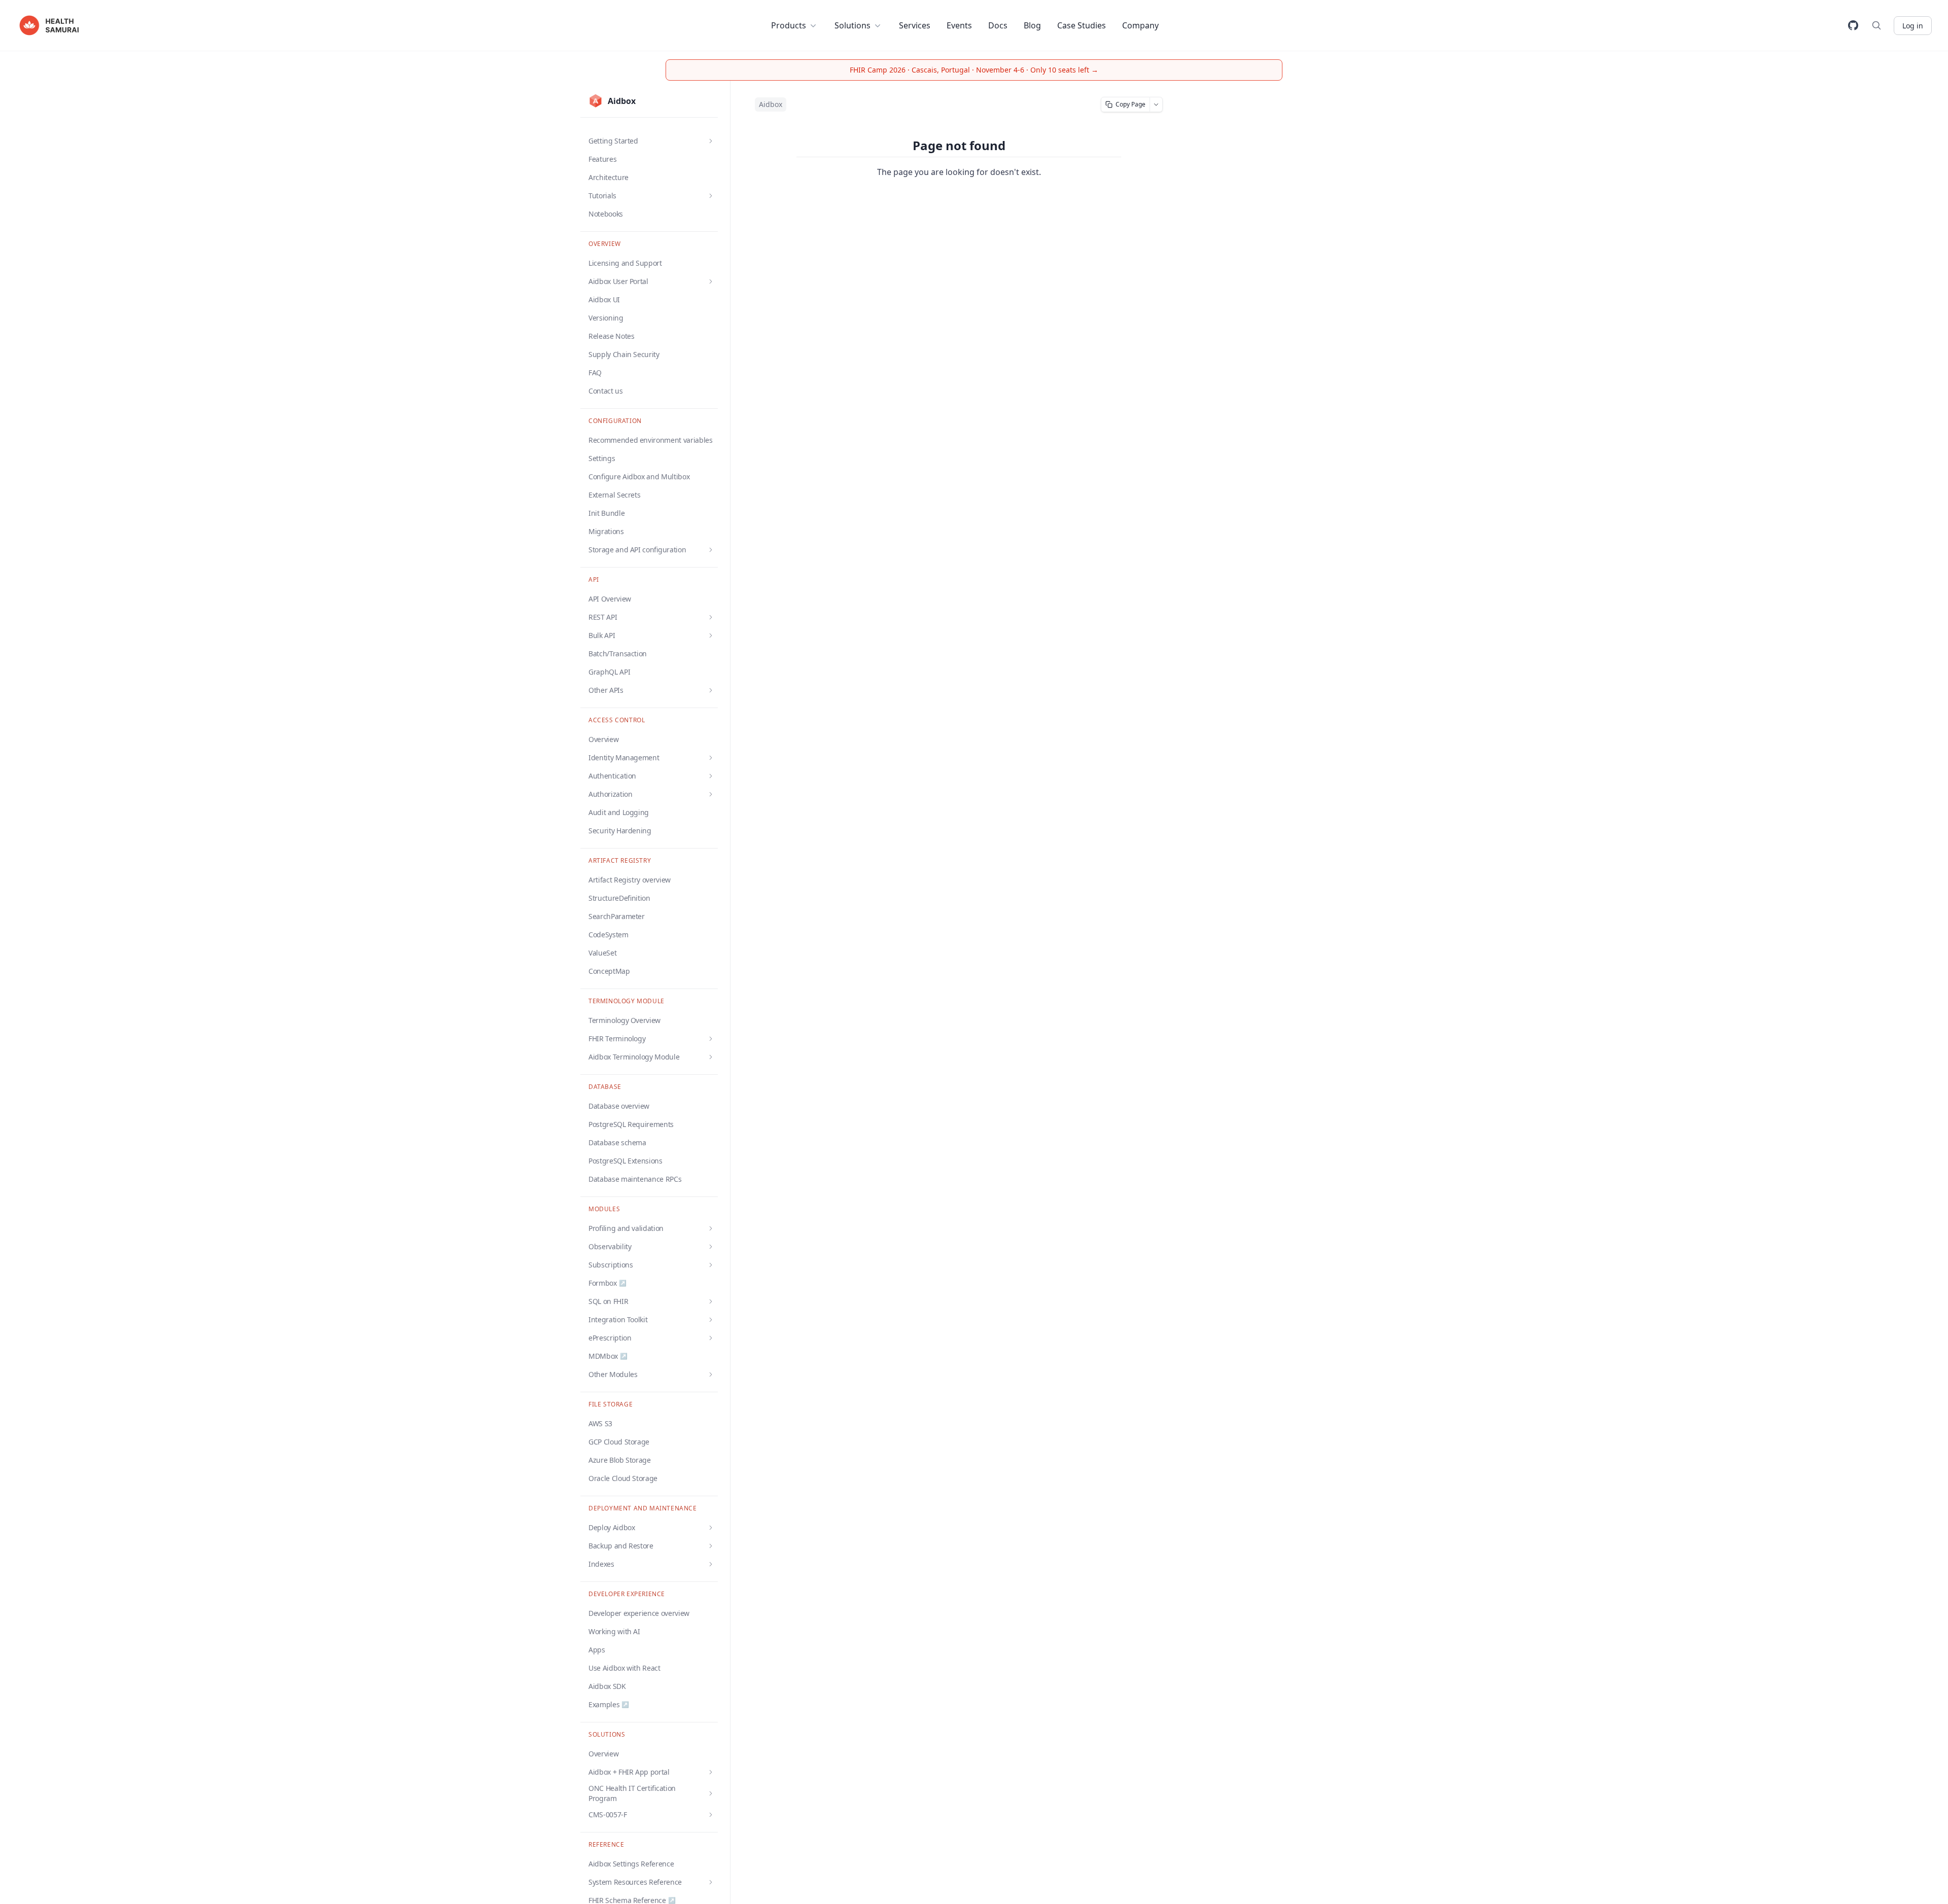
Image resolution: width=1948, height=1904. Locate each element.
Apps (597, 1650)
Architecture (608, 177)
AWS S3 (600, 1423)
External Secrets (614, 495)
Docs (998, 25)
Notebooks (606, 214)
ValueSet (602, 953)
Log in (1913, 26)
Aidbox (771, 104)
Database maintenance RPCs (635, 1179)
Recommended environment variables (650, 440)
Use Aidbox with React (624, 1668)
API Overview (610, 599)
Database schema (617, 1142)
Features (602, 159)
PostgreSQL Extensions (625, 1161)
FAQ (595, 373)
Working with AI (614, 1631)
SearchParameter (617, 916)
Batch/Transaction (618, 654)
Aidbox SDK (607, 1686)
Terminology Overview (624, 1020)
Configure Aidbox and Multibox (639, 477)
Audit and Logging (619, 812)
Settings (602, 458)
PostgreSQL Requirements (631, 1124)
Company (1140, 25)
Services (915, 25)
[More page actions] (1156, 104)
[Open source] (1853, 25)
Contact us (606, 391)
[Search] (1876, 25)
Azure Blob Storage (620, 1460)
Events (959, 25)
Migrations (606, 531)
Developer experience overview (639, 1613)
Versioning (606, 318)
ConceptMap (609, 971)
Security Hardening (620, 831)
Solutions (853, 25)
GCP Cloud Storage (619, 1442)
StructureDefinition (619, 898)
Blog (1032, 25)
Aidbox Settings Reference (631, 1864)
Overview (603, 739)
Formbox (607, 1283)
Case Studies (1082, 25)
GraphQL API (609, 672)
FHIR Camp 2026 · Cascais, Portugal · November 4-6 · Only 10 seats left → (974, 70)
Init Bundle (606, 513)
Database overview (619, 1106)
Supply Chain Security (624, 354)
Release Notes (611, 336)
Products (789, 25)
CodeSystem (608, 935)
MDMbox (608, 1356)
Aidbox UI (604, 299)
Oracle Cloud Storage (623, 1478)
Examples (609, 1704)
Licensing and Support (625, 263)
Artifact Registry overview (630, 880)
